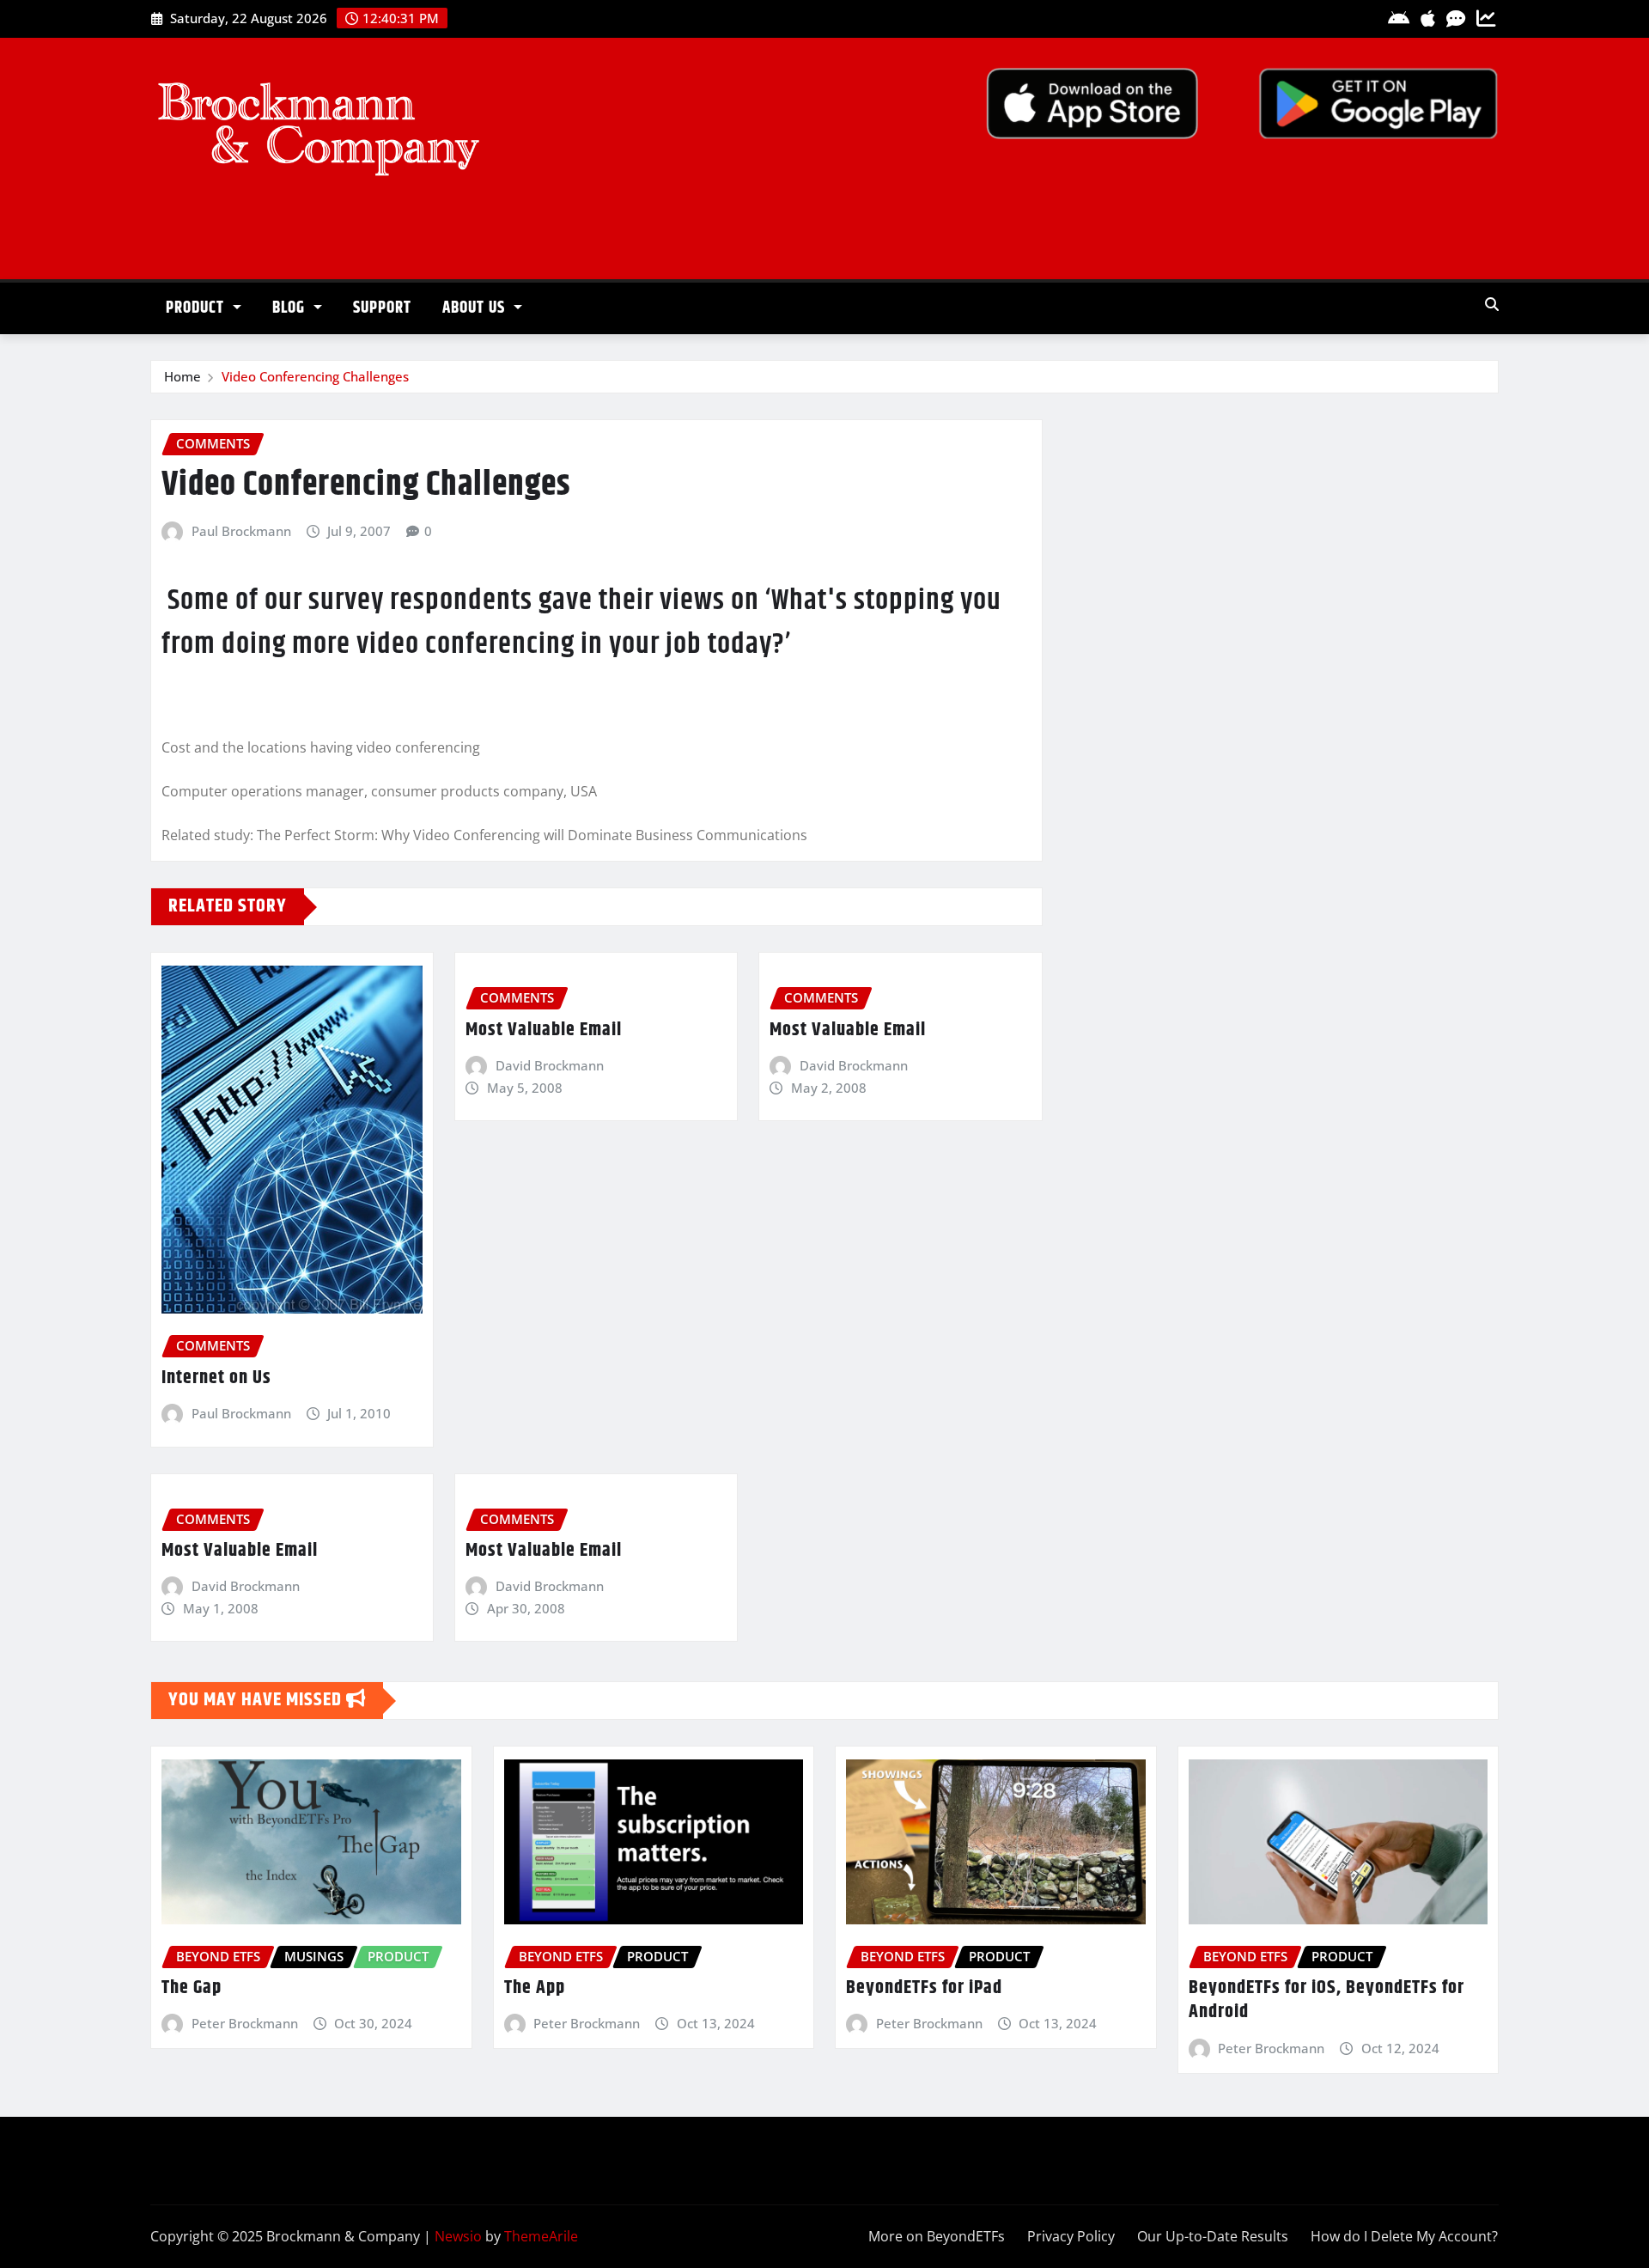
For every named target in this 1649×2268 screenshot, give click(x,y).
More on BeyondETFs (937, 2236)
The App (535, 1988)
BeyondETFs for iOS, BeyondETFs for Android (1327, 2000)
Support (382, 308)
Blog (291, 308)
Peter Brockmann (245, 2023)
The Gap (192, 1988)
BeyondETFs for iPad (924, 1988)
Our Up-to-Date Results (1213, 2236)
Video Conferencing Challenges (315, 376)
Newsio (458, 2236)
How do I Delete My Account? (1404, 2236)
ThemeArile (541, 2236)
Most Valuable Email (544, 1030)
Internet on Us (216, 1378)
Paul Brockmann (241, 531)
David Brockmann (550, 1065)
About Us (476, 308)
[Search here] (1492, 304)
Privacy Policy (1071, 2236)
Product (197, 308)
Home (183, 376)
